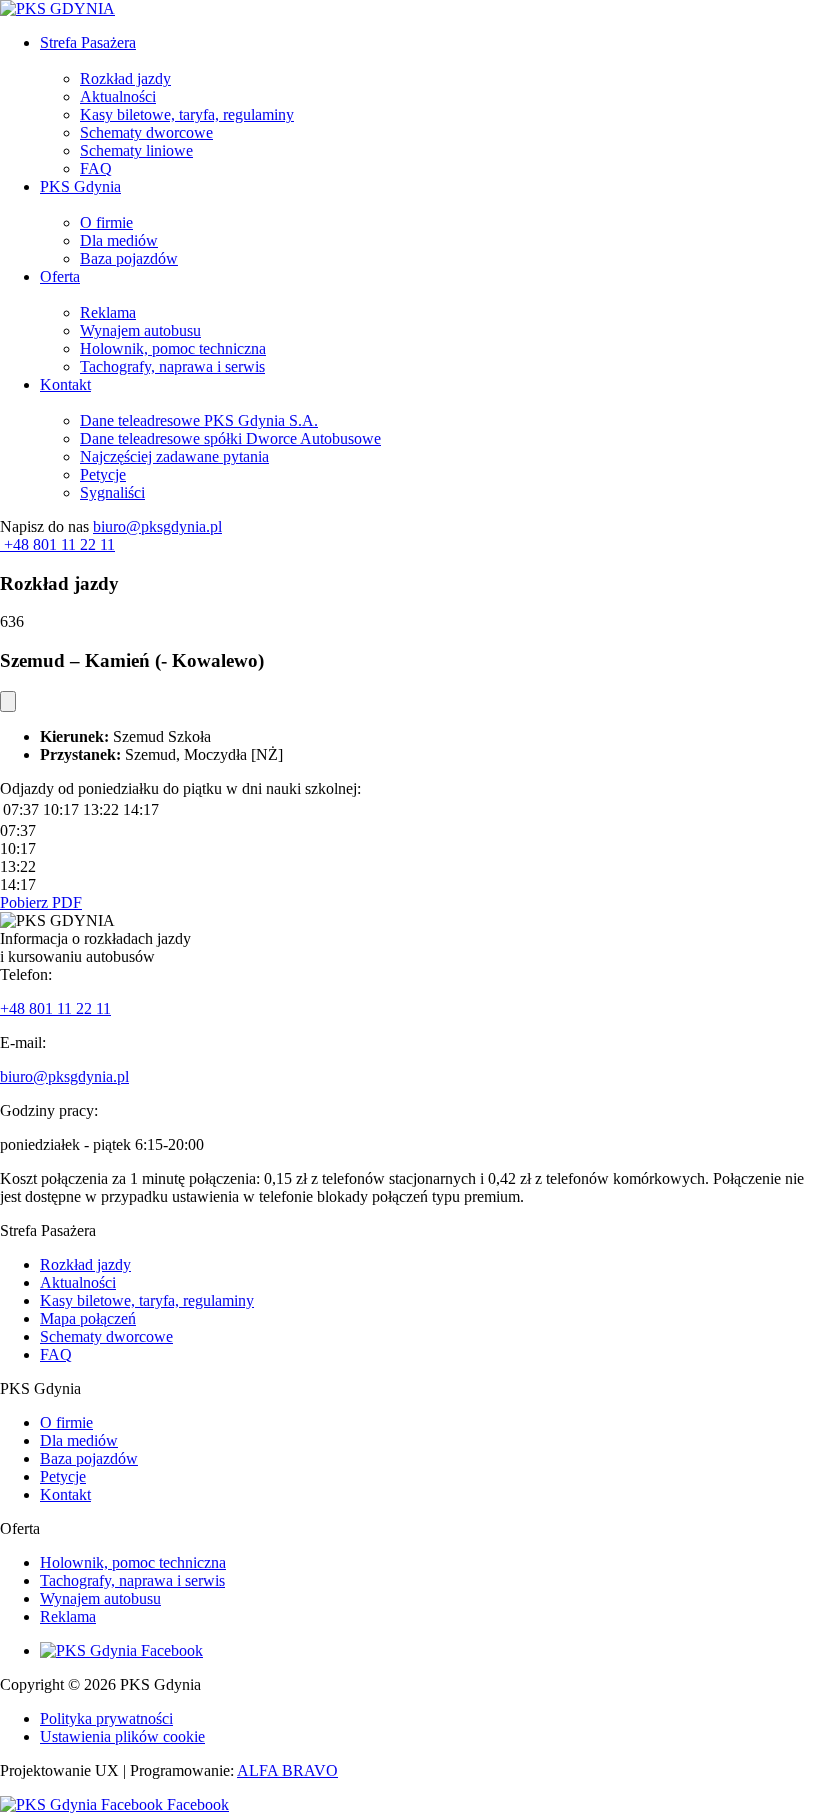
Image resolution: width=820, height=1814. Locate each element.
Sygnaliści (112, 492)
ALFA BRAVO (287, 1770)
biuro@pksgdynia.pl (157, 526)
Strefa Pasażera (88, 42)
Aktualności (118, 96)
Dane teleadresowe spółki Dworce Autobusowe (230, 438)
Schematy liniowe (136, 150)
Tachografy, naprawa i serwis (172, 366)
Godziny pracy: (49, 1110)
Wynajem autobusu (140, 330)
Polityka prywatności (106, 1718)
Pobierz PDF (41, 902)
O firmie (106, 222)
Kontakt (65, 384)
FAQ (96, 168)
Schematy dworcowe (146, 132)
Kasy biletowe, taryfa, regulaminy (187, 114)
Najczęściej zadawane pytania (174, 456)
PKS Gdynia (80, 186)
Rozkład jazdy (125, 78)
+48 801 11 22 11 (55, 1008)
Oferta (60, 276)
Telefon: (26, 974)
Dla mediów (119, 240)
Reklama (108, 312)
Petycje (103, 474)
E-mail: (23, 1042)
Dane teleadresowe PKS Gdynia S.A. (199, 420)
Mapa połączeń (88, 1318)
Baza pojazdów (129, 258)
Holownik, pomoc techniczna (173, 348)
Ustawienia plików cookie (122, 1736)
